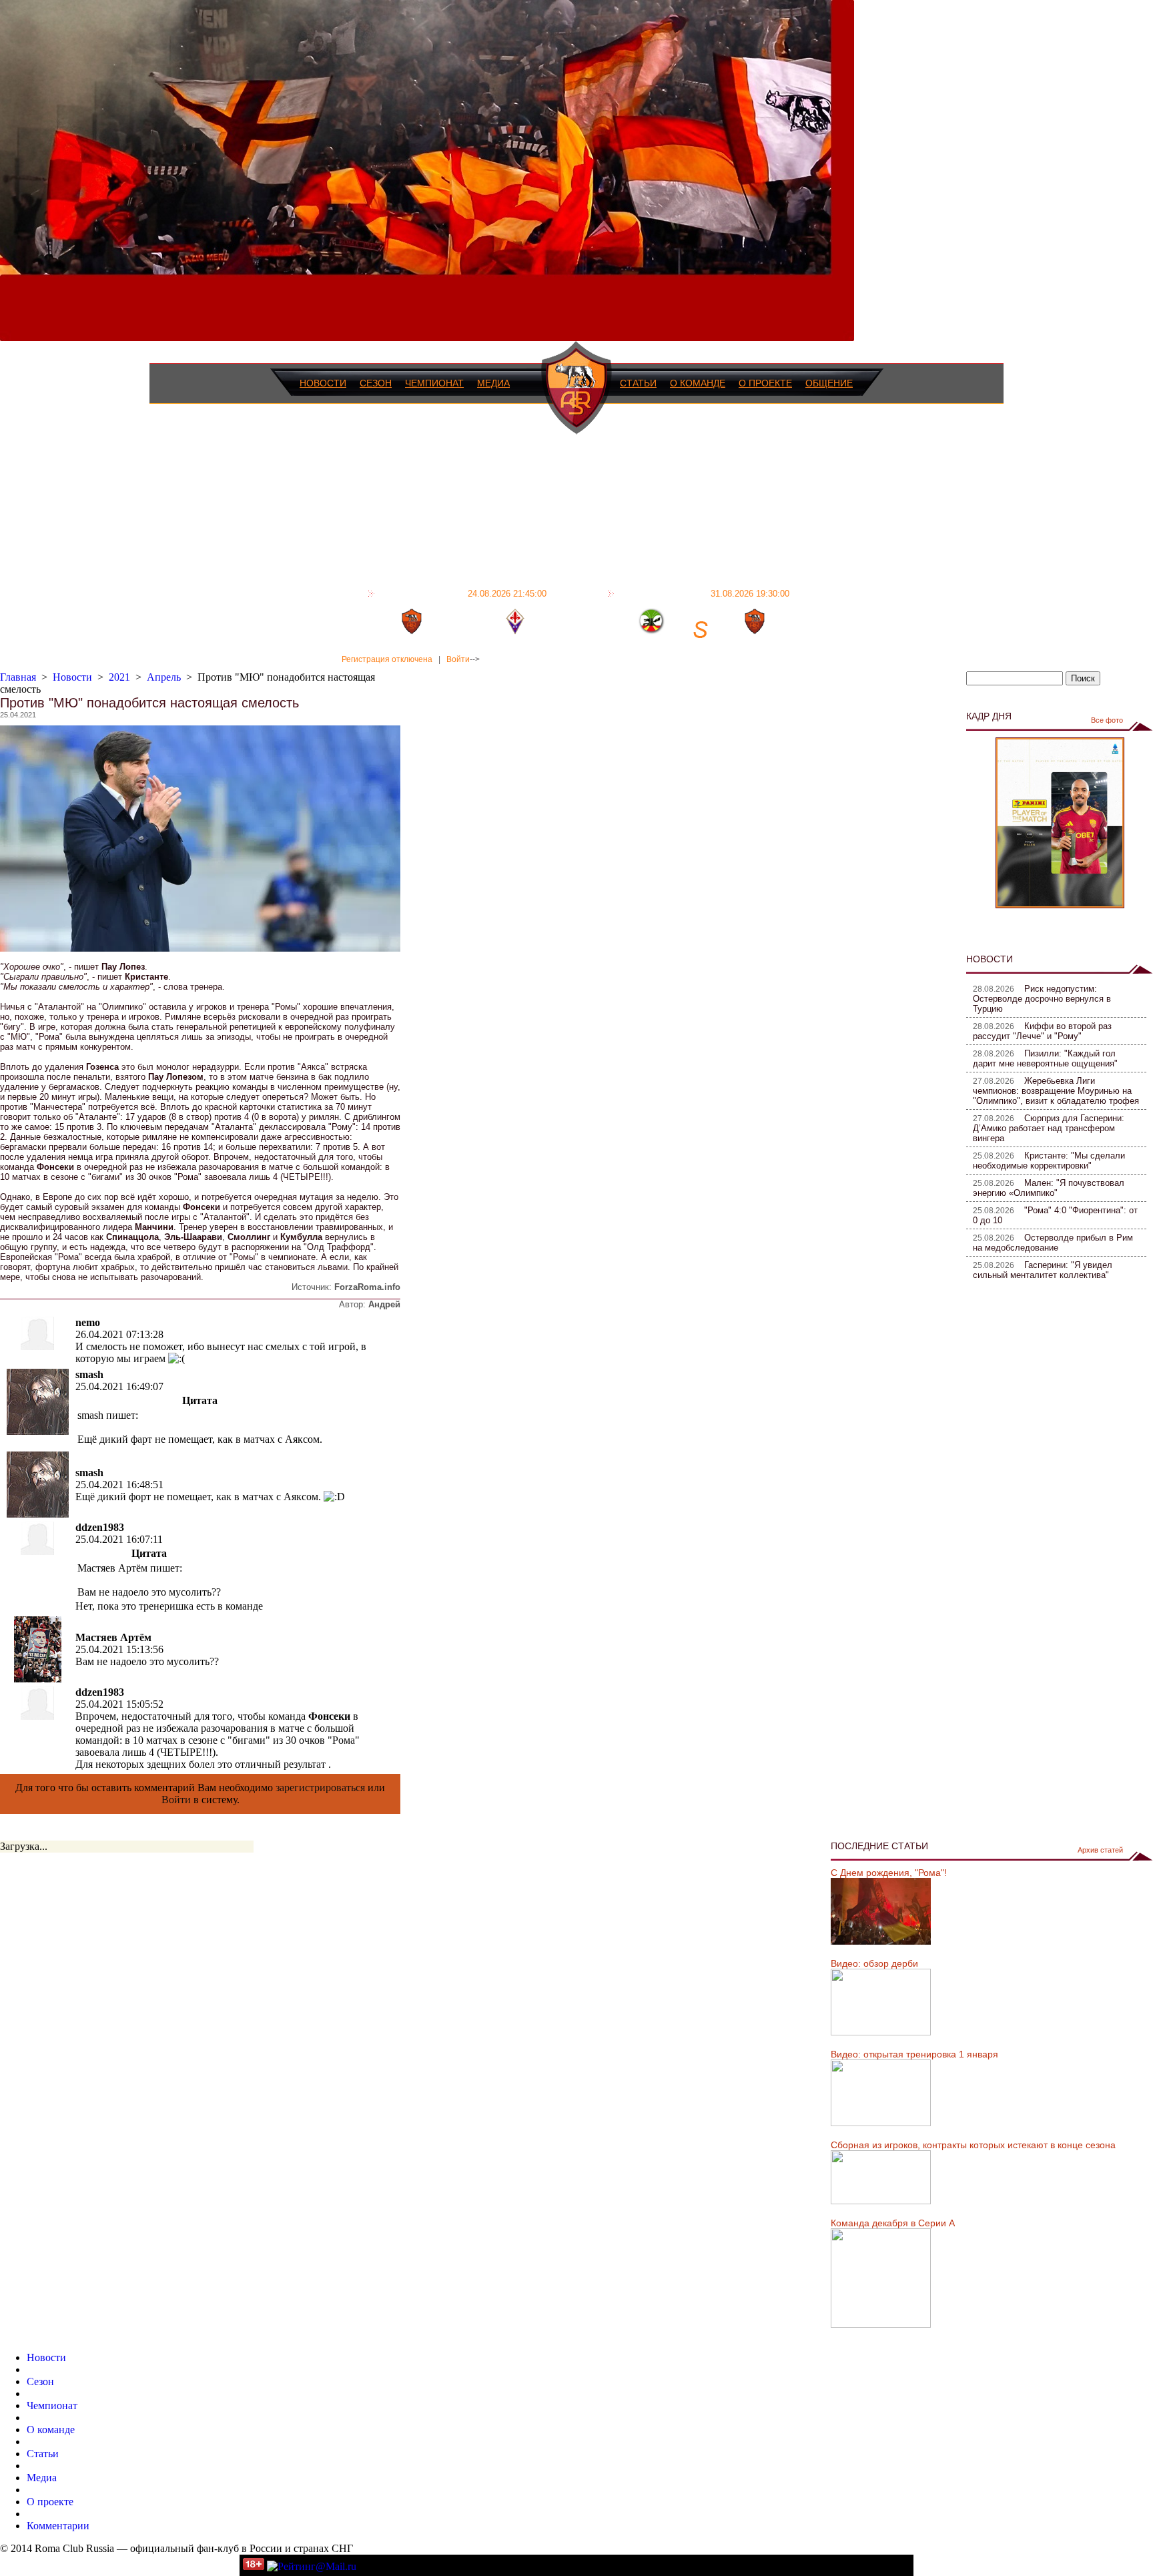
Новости (323, 383)
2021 (119, 677)
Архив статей (1100, 1850)
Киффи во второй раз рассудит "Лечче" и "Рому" (1042, 1031)
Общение (829, 383)
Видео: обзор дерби (874, 1963)
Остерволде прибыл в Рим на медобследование (1053, 1243)
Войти (458, 659)
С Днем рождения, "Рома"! (889, 1873)
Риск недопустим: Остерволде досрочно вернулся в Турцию (1042, 999)
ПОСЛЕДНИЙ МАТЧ (462, 593)
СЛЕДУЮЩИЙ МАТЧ (704, 593)
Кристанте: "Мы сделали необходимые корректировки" (1049, 1161)
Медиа (493, 383)
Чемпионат (434, 383)
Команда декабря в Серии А (893, 2223)
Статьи (638, 383)
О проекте (765, 383)
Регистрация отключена (387, 659)
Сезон (376, 383)
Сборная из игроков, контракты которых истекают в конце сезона (973, 2145)
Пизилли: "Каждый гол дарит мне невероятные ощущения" (1045, 1058)
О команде (698, 383)
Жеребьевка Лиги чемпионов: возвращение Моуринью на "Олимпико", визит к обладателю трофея (1056, 1091)
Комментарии (58, 2526)
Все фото (1107, 720)
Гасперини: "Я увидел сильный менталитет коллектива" (1043, 1270)
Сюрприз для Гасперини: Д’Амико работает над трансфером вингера (1049, 1128)
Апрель (164, 677)
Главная (18, 677)
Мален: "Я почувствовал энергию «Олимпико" (1049, 1188)
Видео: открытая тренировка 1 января (914, 2054)
